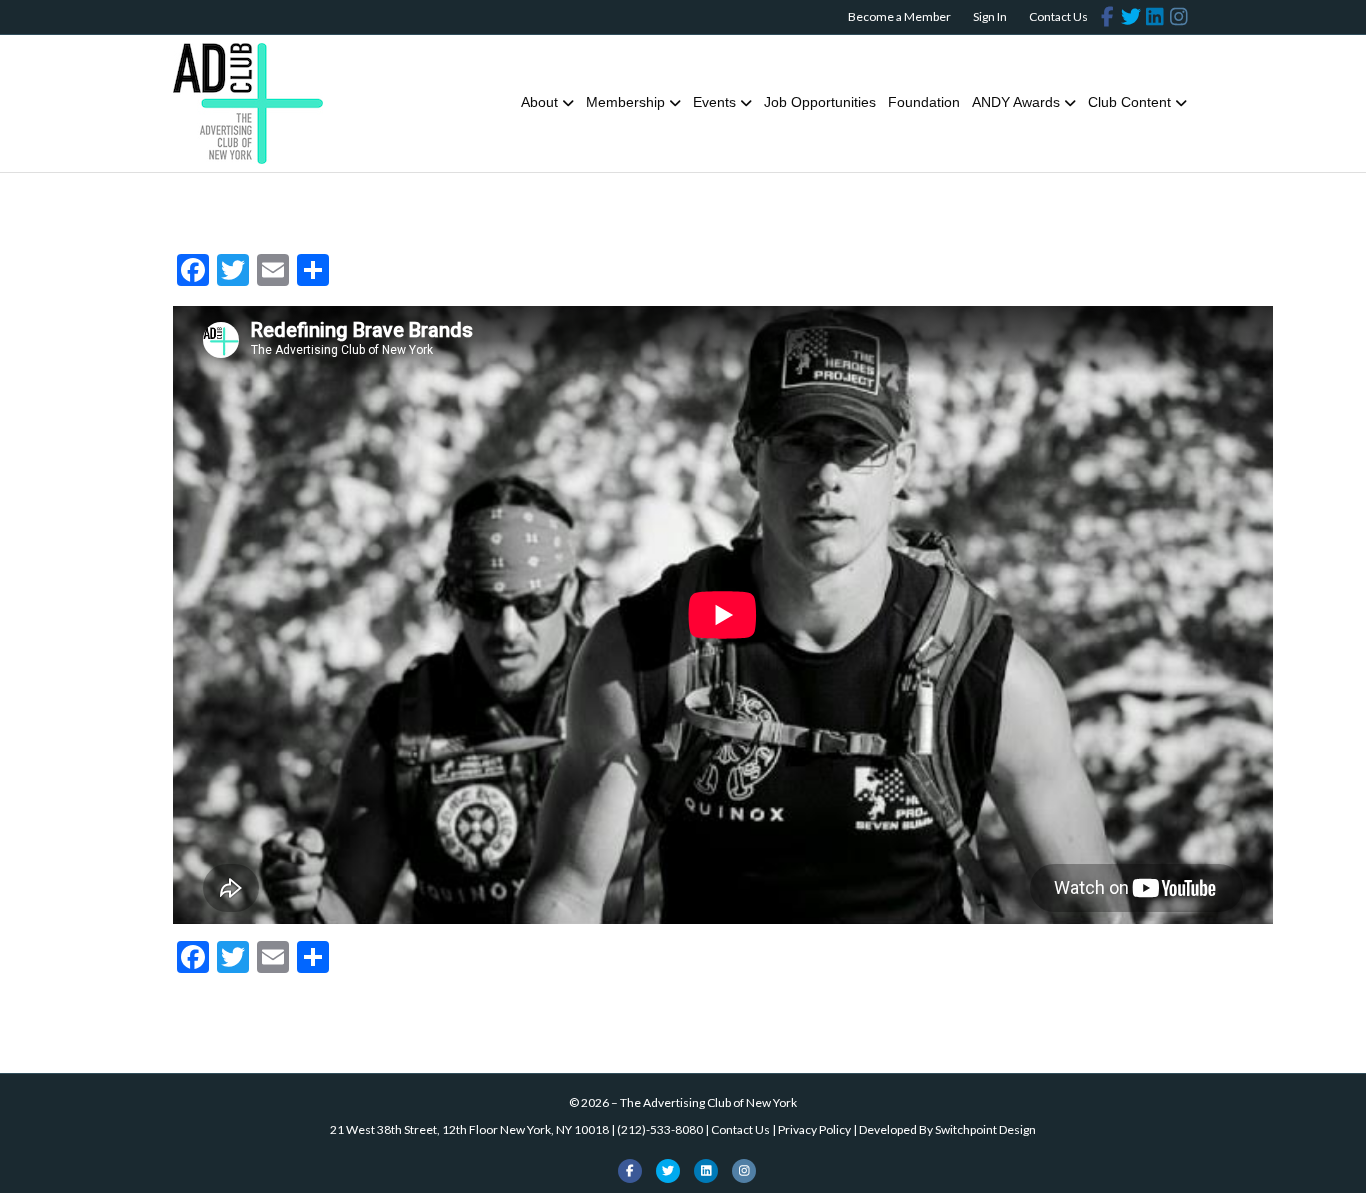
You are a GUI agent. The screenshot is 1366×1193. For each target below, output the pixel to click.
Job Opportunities (820, 102)
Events (714, 102)
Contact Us (1058, 16)
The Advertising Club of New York (708, 1102)
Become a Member (899, 16)
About (539, 102)
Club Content (1129, 102)
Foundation (924, 102)
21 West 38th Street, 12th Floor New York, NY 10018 (469, 1129)
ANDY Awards (1016, 102)
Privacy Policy (814, 1129)
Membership (625, 102)
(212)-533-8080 (660, 1129)
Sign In (990, 16)
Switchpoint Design (985, 1129)
